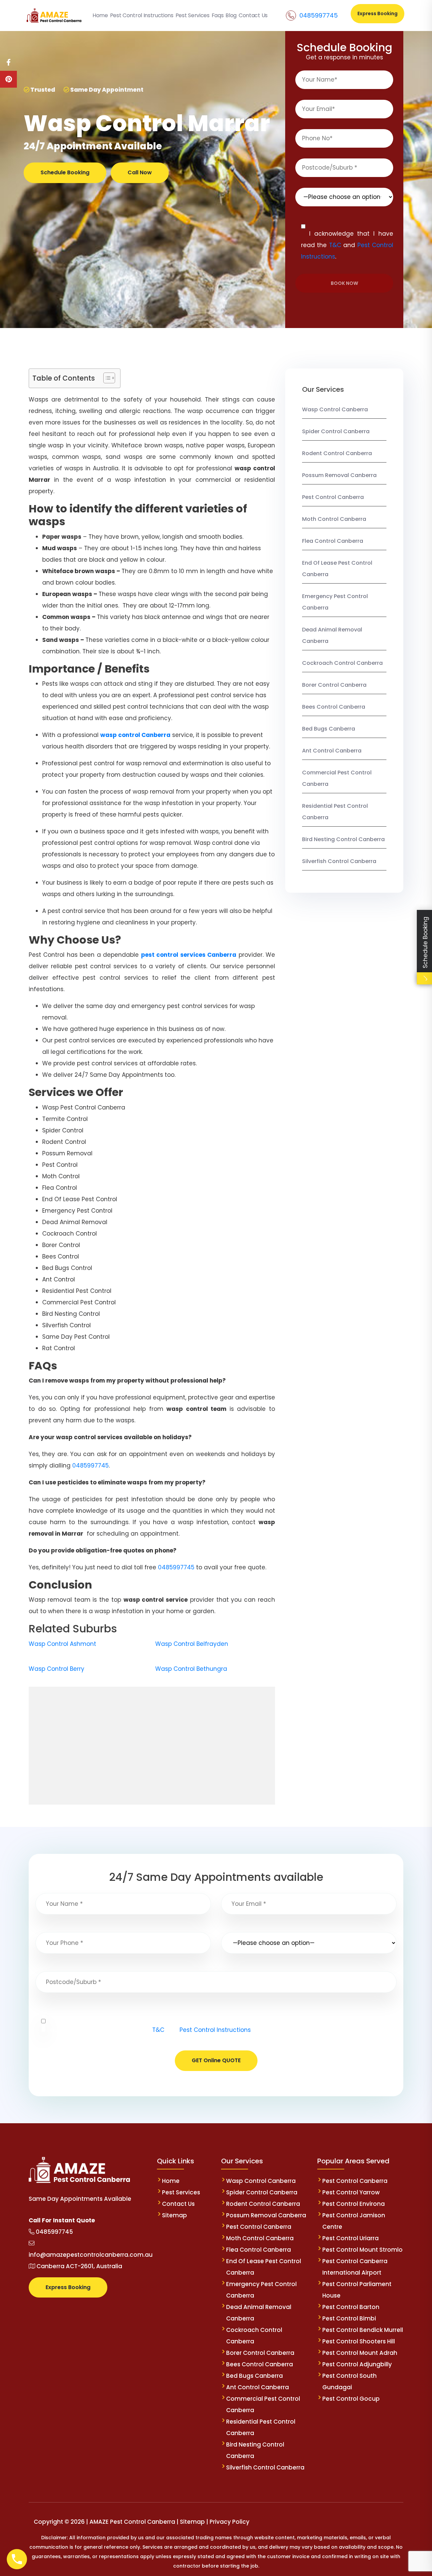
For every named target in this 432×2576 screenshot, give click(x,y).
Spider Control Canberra (336, 431)
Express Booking (377, 13)
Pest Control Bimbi (349, 2318)
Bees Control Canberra (334, 707)
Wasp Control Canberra (335, 409)
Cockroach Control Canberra (342, 663)
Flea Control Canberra (333, 541)
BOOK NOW (344, 283)
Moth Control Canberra (334, 519)
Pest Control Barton (351, 2307)
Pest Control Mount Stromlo (362, 2250)
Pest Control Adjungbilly (357, 2364)
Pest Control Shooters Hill (359, 2341)
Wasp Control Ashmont (62, 1644)
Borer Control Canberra (334, 685)
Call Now (140, 172)
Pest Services (181, 2192)
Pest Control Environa (354, 2204)
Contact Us (178, 2204)
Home (171, 2181)
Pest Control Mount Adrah (360, 2353)
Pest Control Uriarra (350, 2238)
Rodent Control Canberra (337, 453)
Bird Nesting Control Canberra (343, 839)
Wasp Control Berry (57, 1669)
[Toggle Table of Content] (106, 378)
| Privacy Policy (228, 2522)
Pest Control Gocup (351, 2399)
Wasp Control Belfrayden (192, 1644)
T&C (335, 245)
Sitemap (174, 2215)
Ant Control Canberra (332, 751)
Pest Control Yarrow (351, 2192)
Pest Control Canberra (333, 497)
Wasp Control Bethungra (191, 1669)
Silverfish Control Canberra (340, 861)
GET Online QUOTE (216, 2060)
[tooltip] (8, 62)
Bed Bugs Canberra (329, 729)
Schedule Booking (65, 172)
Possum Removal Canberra (339, 475)
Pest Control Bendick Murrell (363, 2330)
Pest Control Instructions (215, 2030)
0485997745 (319, 15)
